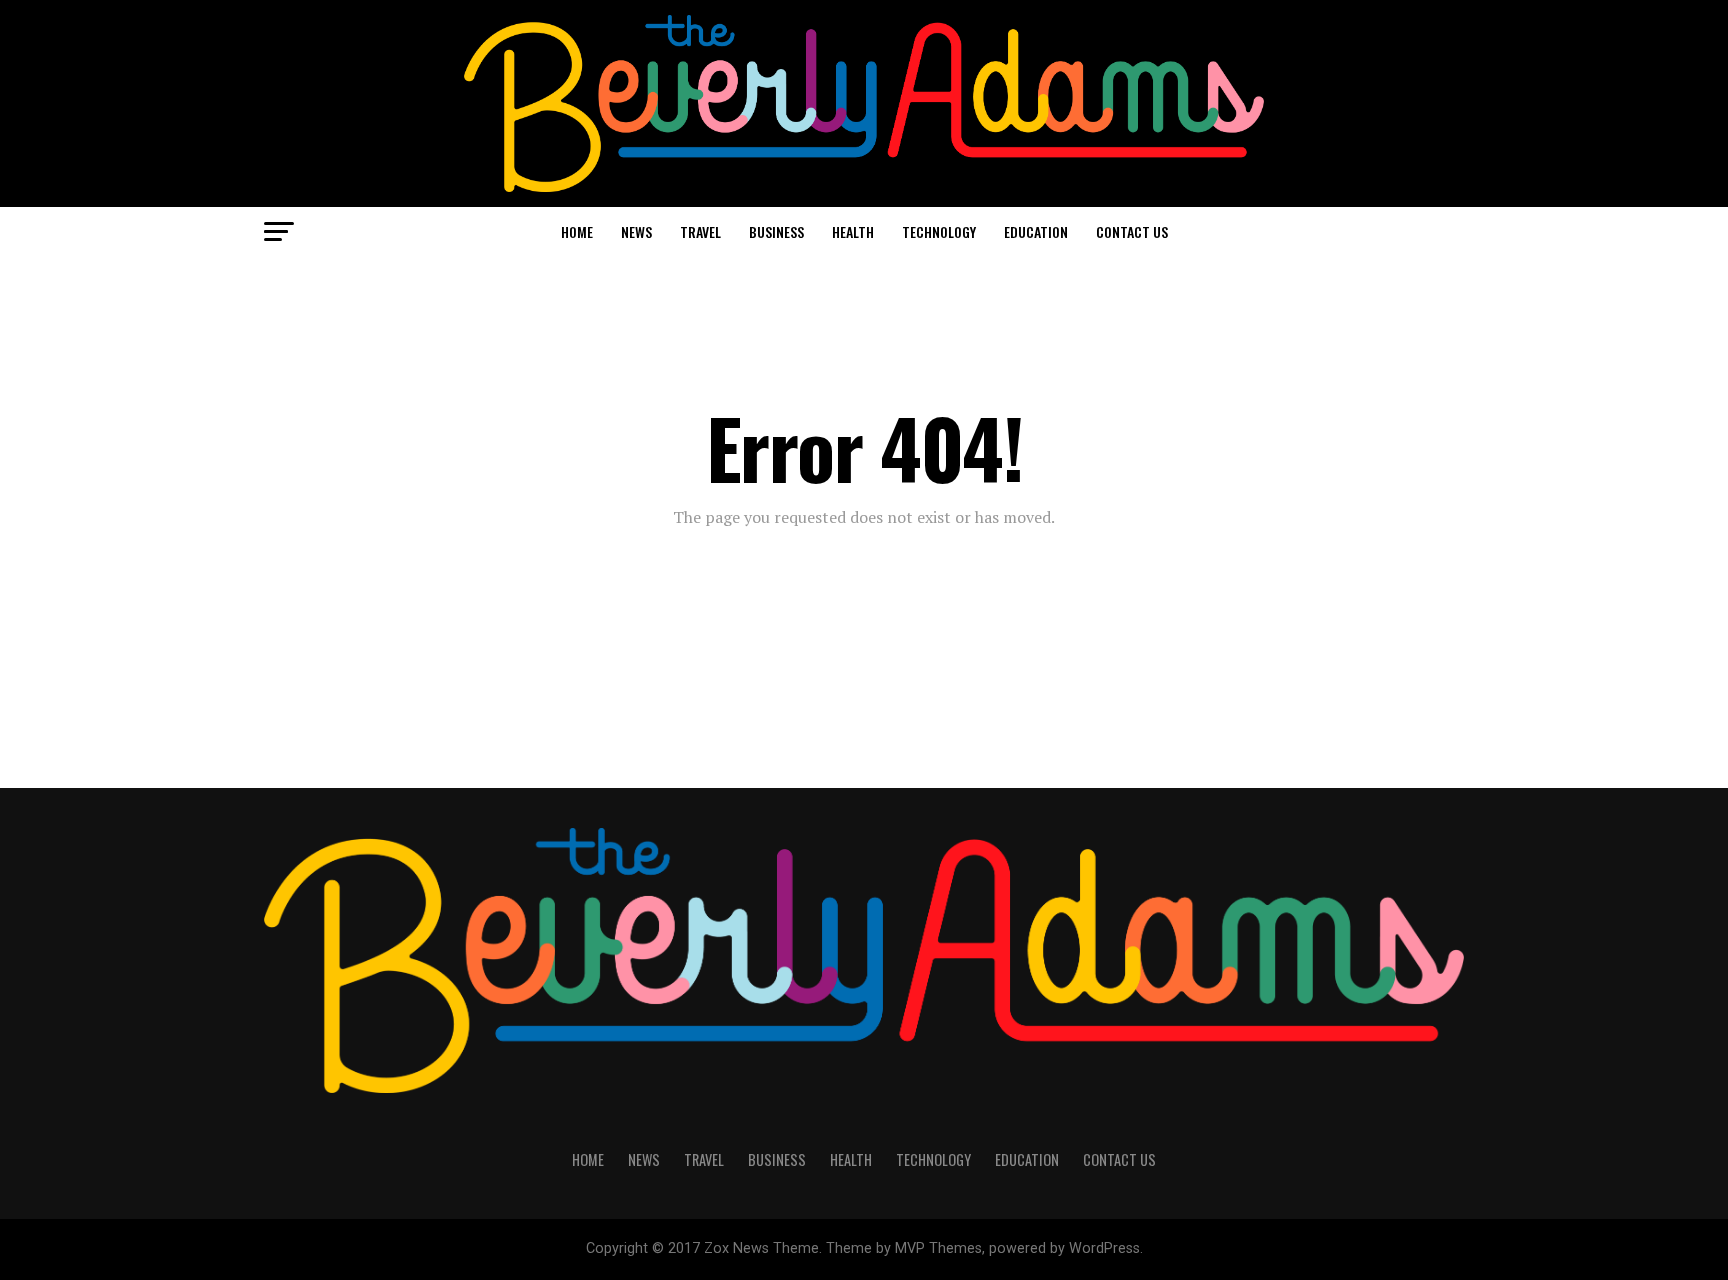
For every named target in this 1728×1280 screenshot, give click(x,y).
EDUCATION (1036, 231)
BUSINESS (776, 231)
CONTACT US (1132, 231)
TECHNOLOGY (939, 231)
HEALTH (853, 231)
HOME (577, 231)
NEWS (636, 231)
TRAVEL (700, 231)
